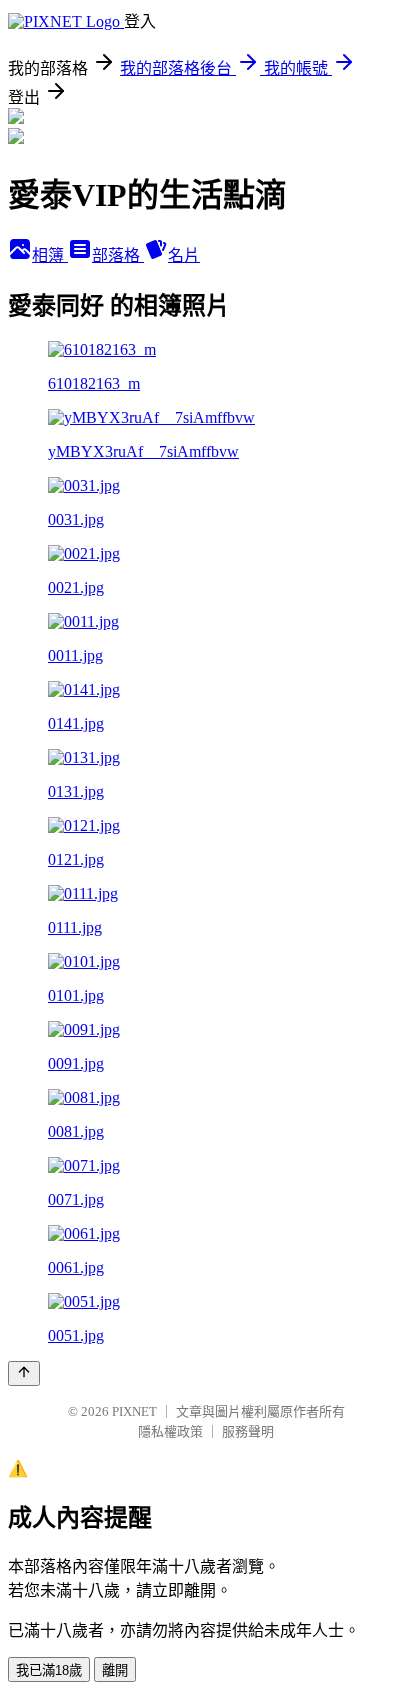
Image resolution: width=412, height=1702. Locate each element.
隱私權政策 (170, 1431)
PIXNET (134, 1411)
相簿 (50, 255)
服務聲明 (248, 1431)
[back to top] (24, 1373)
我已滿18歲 (49, 1670)
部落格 (118, 255)
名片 (184, 255)
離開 (115, 1670)
